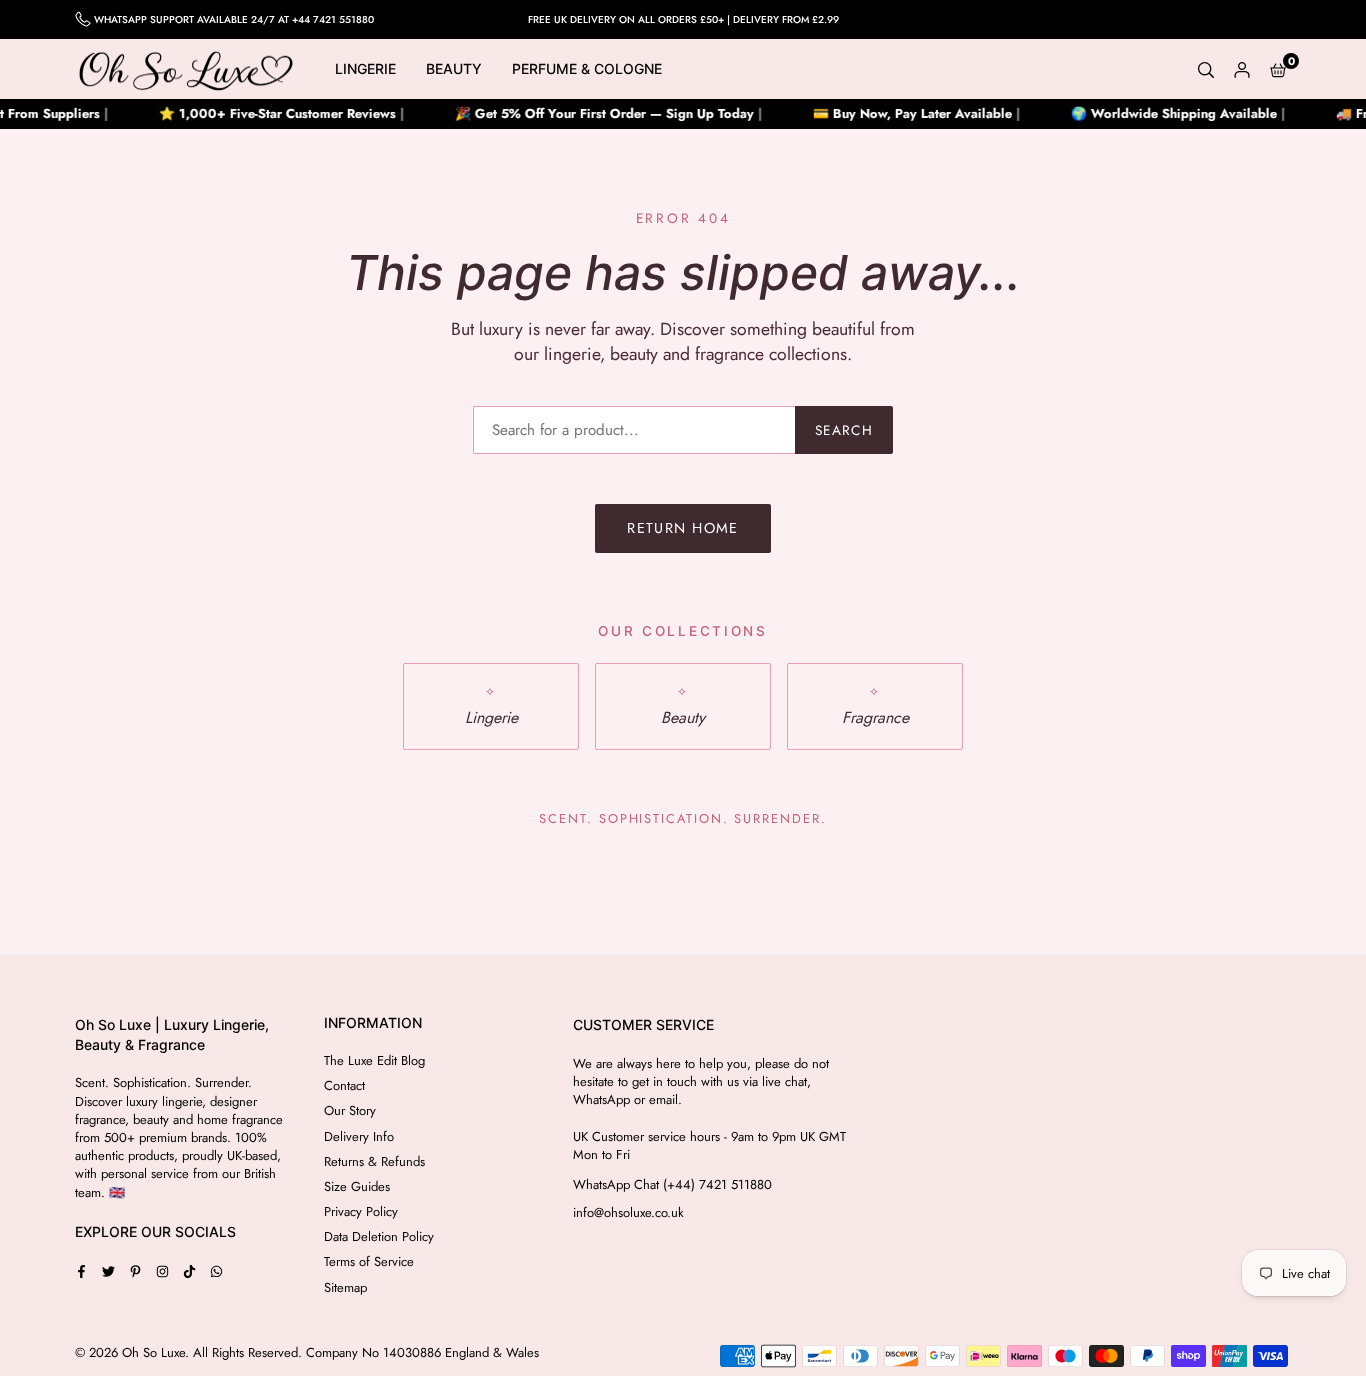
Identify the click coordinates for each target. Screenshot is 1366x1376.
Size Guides (357, 1186)
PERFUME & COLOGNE (587, 68)
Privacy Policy (361, 1211)
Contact (344, 1085)
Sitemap (345, 1287)
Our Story (350, 1110)
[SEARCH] (1206, 69)
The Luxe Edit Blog (374, 1060)
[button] (1278, 69)
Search (844, 430)
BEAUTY (454, 68)
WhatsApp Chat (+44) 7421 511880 (672, 1185)
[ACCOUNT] (1242, 69)
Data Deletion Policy (379, 1236)
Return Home (683, 528)
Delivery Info (359, 1136)
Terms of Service (369, 1261)
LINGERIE (365, 68)
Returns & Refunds (374, 1161)
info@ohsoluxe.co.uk (628, 1213)
